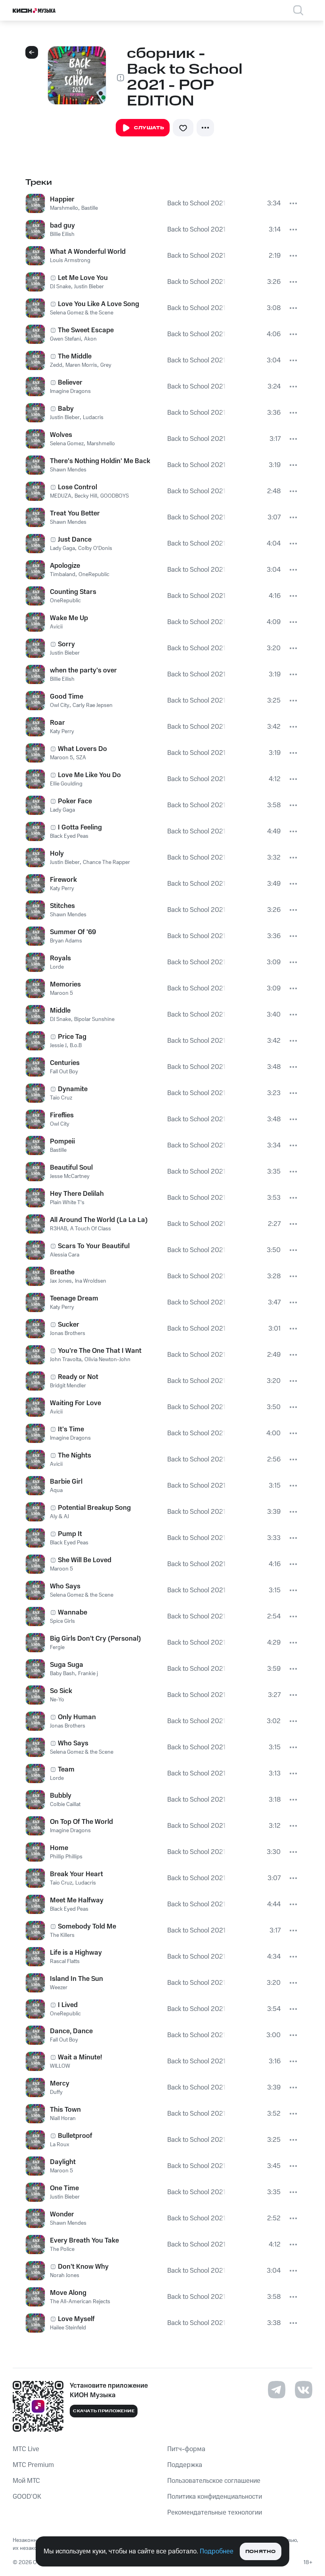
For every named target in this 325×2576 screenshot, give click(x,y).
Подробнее (217, 2551)
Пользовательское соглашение (214, 2481)
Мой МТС (26, 2481)
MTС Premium (33, 2465)
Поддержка (185, 2465)
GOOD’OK (27, 2497)
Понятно (261, 2552)
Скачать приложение (104, 2411)
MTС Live (26, 2449)
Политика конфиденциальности (215, 2497)
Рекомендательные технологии (215, 2513)
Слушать (149, 128)
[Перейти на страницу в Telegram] (277, 2390)
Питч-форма (186, 2449)
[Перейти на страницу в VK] (304, 2390)
